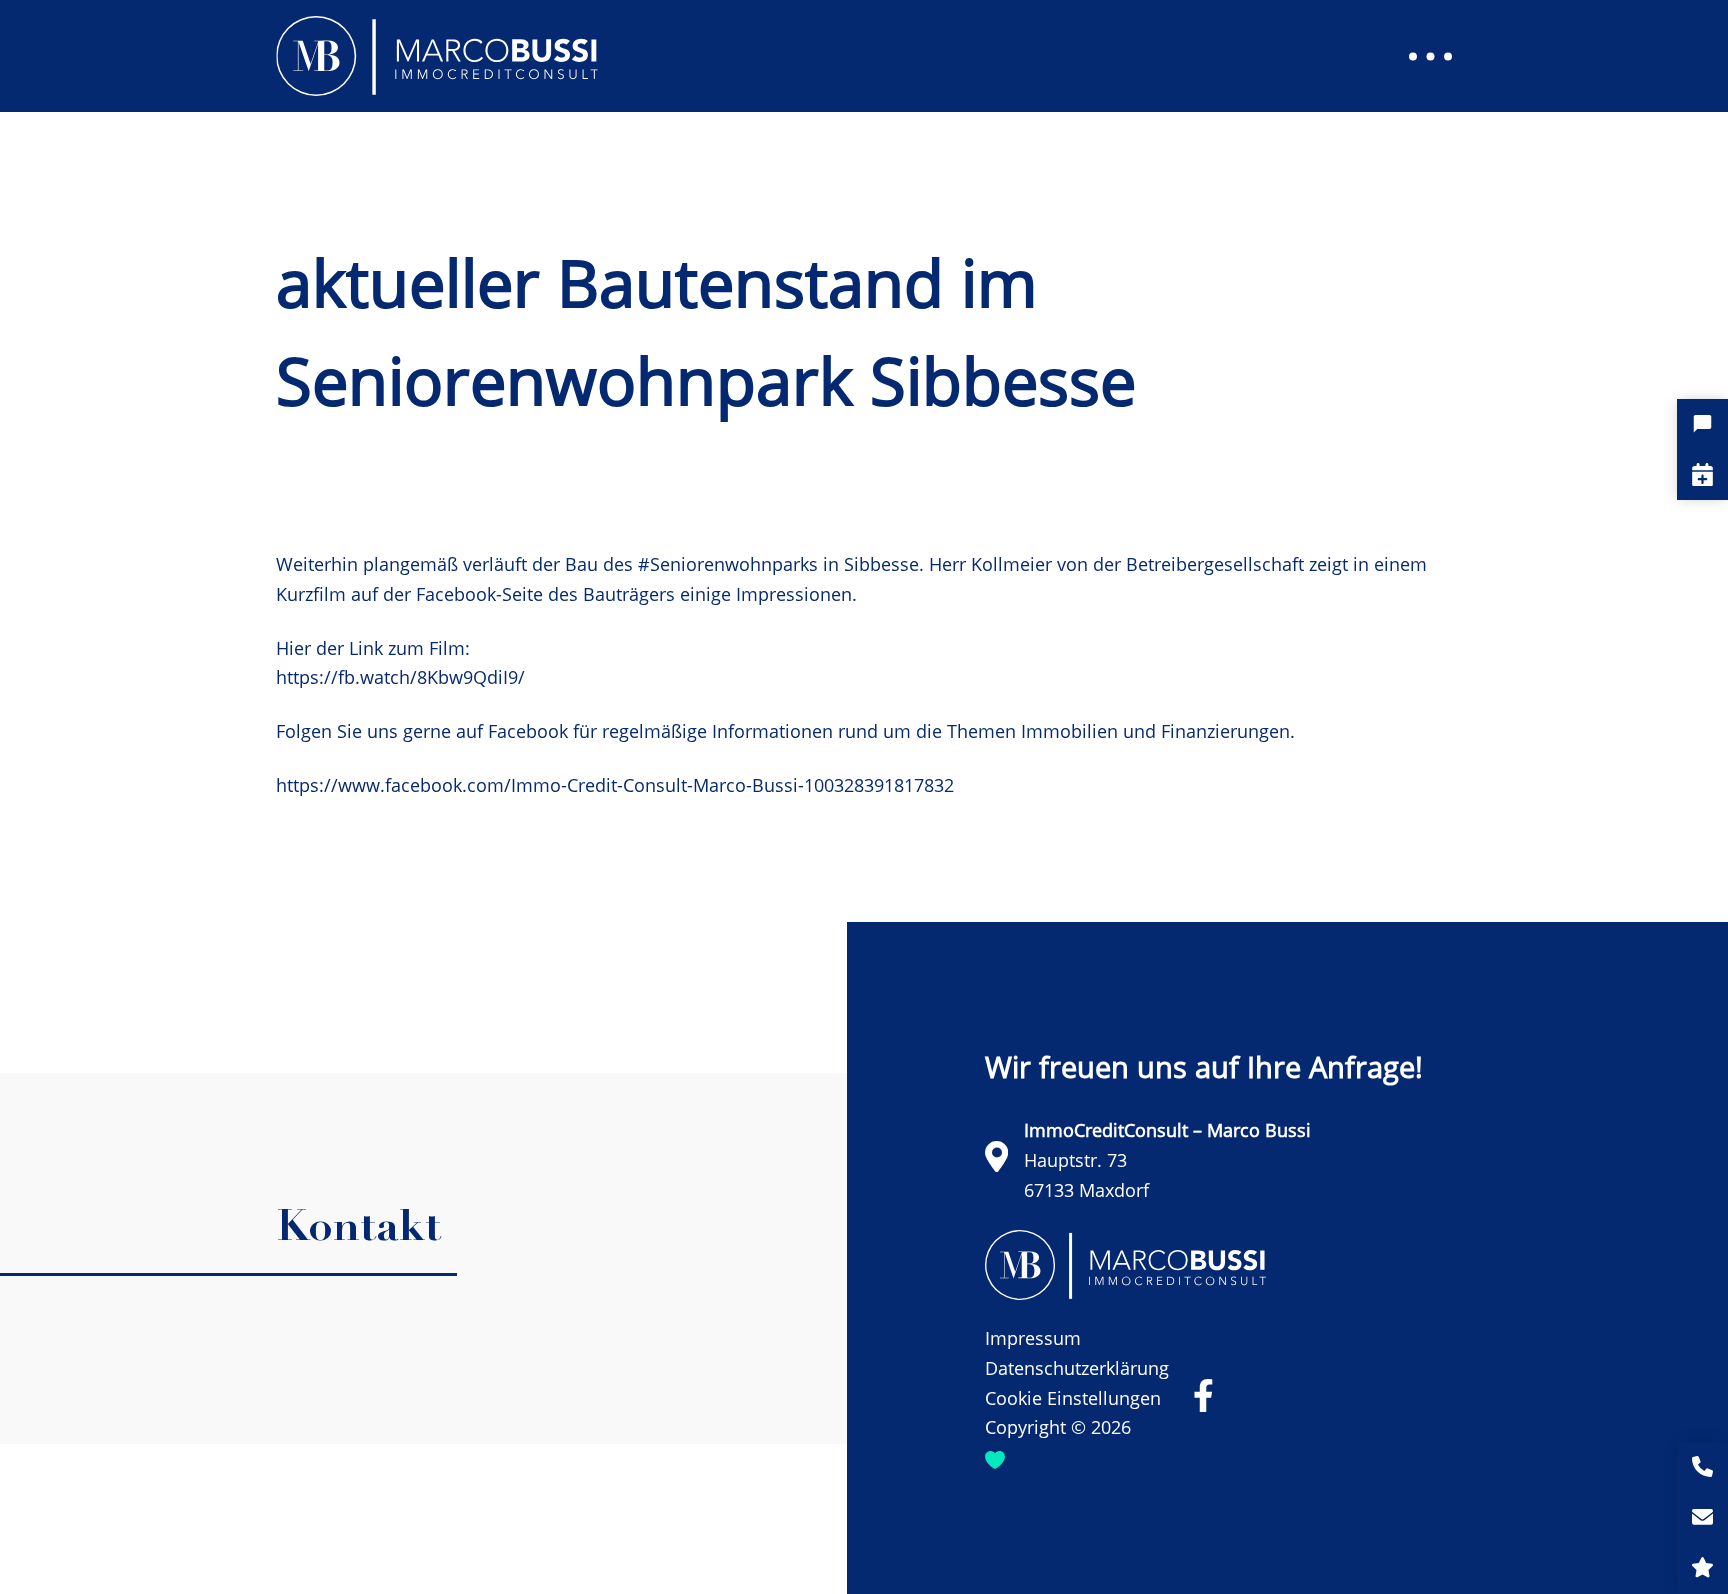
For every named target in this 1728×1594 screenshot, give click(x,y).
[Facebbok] (1203, 1395)
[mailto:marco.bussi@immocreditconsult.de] (1702, 1518)
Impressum (1033, 1338)
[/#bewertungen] (1702, 1568)
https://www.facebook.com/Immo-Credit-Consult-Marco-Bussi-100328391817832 (615, 785)
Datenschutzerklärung (1077, 1368)
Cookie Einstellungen (1073, 1398)
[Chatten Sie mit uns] (1702, 424)
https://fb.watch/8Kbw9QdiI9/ (400, 677)
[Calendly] (1702, 474)
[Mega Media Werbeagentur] (995, 1458)
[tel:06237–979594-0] (1702, 1467)
